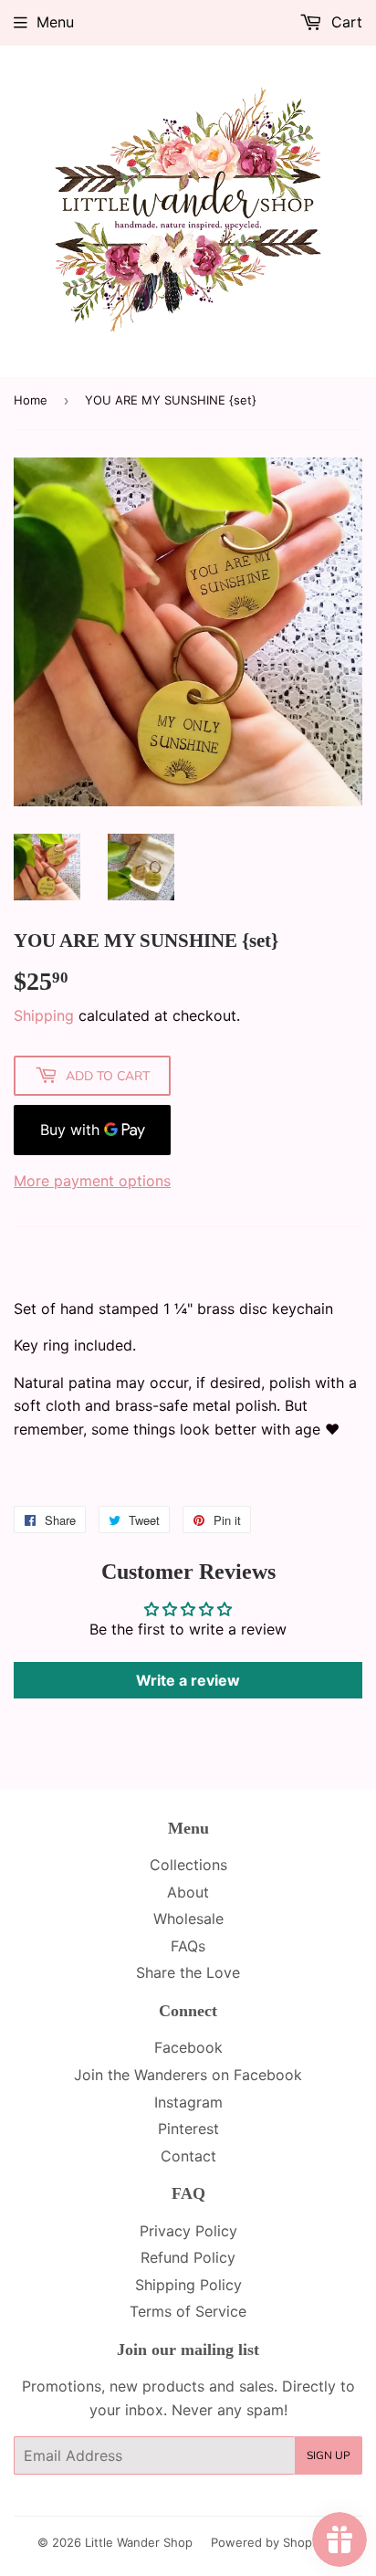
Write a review (188, 1680)
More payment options (92, 1181)
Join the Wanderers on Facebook (188, 2075)
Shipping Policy (188, 2285)
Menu (55, 22)
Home (31, 400)
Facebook (188, 2047)
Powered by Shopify (268, 2542)
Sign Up (329, 2455)
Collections (188, 1865)
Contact (188, 2156)
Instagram (188, 2102)
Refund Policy (188, 2257)
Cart (345, 22)
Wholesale (188, 1919)
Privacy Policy (188, 2231)
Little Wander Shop (139, 2542)
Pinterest (188, 2129)
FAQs (188, 1946)
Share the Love (188, 1972)
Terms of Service (188, 2311)
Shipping (44, 1015)
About (188, 1892)
